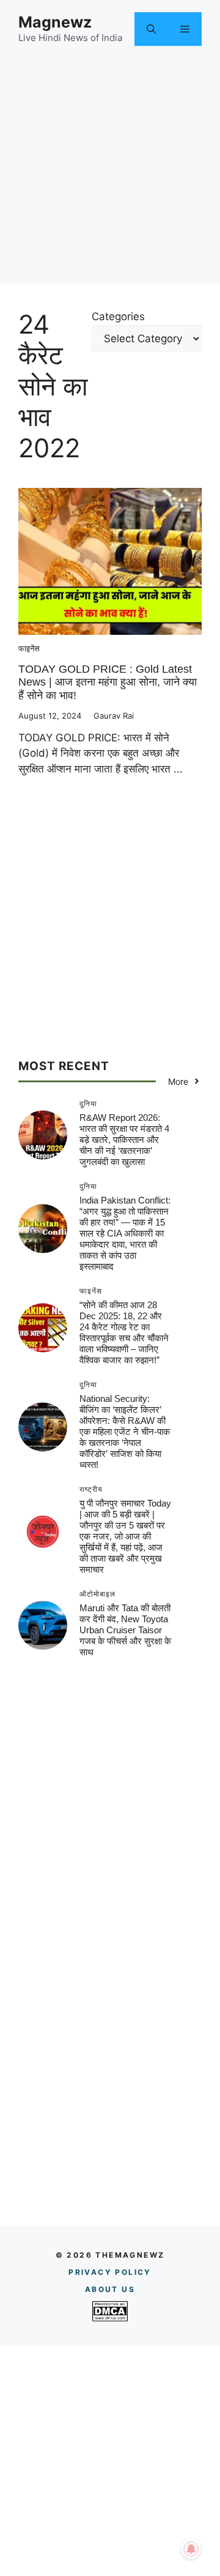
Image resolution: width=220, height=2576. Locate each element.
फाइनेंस (29, 648)
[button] (151, 29)
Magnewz (55, 22)
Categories (118, 316)
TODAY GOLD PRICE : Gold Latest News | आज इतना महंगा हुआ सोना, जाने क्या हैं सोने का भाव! (108, 682)
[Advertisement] (110, 174)
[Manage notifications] (191, 2549)
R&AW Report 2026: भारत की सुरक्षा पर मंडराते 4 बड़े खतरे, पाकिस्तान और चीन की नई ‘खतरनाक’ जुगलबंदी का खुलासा (124, 1140)
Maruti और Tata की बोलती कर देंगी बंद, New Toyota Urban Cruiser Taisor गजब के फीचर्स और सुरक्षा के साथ (125, 1630)
